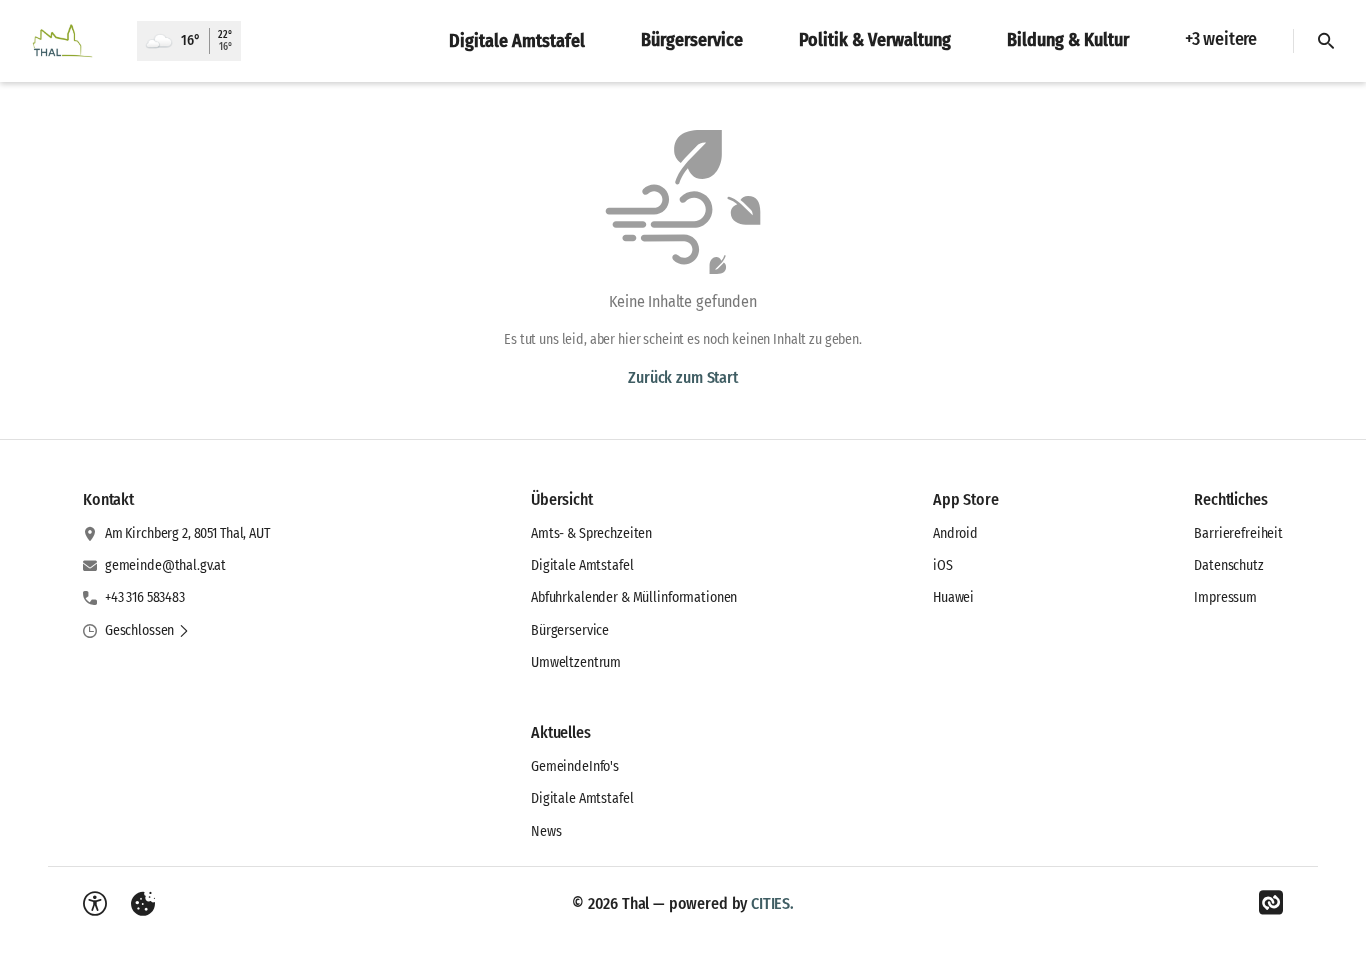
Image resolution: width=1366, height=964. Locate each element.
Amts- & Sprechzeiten (591, 533)
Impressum (1225, 597)
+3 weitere (1221, 39)
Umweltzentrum (576, 662)
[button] (147, 631)
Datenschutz (1228, 565)
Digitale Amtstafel (582, 565)
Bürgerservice (570, 630)
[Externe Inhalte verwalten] (143, 904)
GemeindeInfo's (575, 766)
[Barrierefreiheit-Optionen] (95, 904)
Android (955, 533)
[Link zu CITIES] (1271, 903)
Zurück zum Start (682, 377)
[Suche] (1326, 41)
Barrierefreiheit (1238, 533)
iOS (943, 565)
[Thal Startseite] (68, 41)
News (546, 831)
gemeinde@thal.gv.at (165, 565)
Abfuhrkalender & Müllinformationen (634, 597)
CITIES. (772, 903)
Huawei (953, 597)
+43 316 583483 (145, 597)
